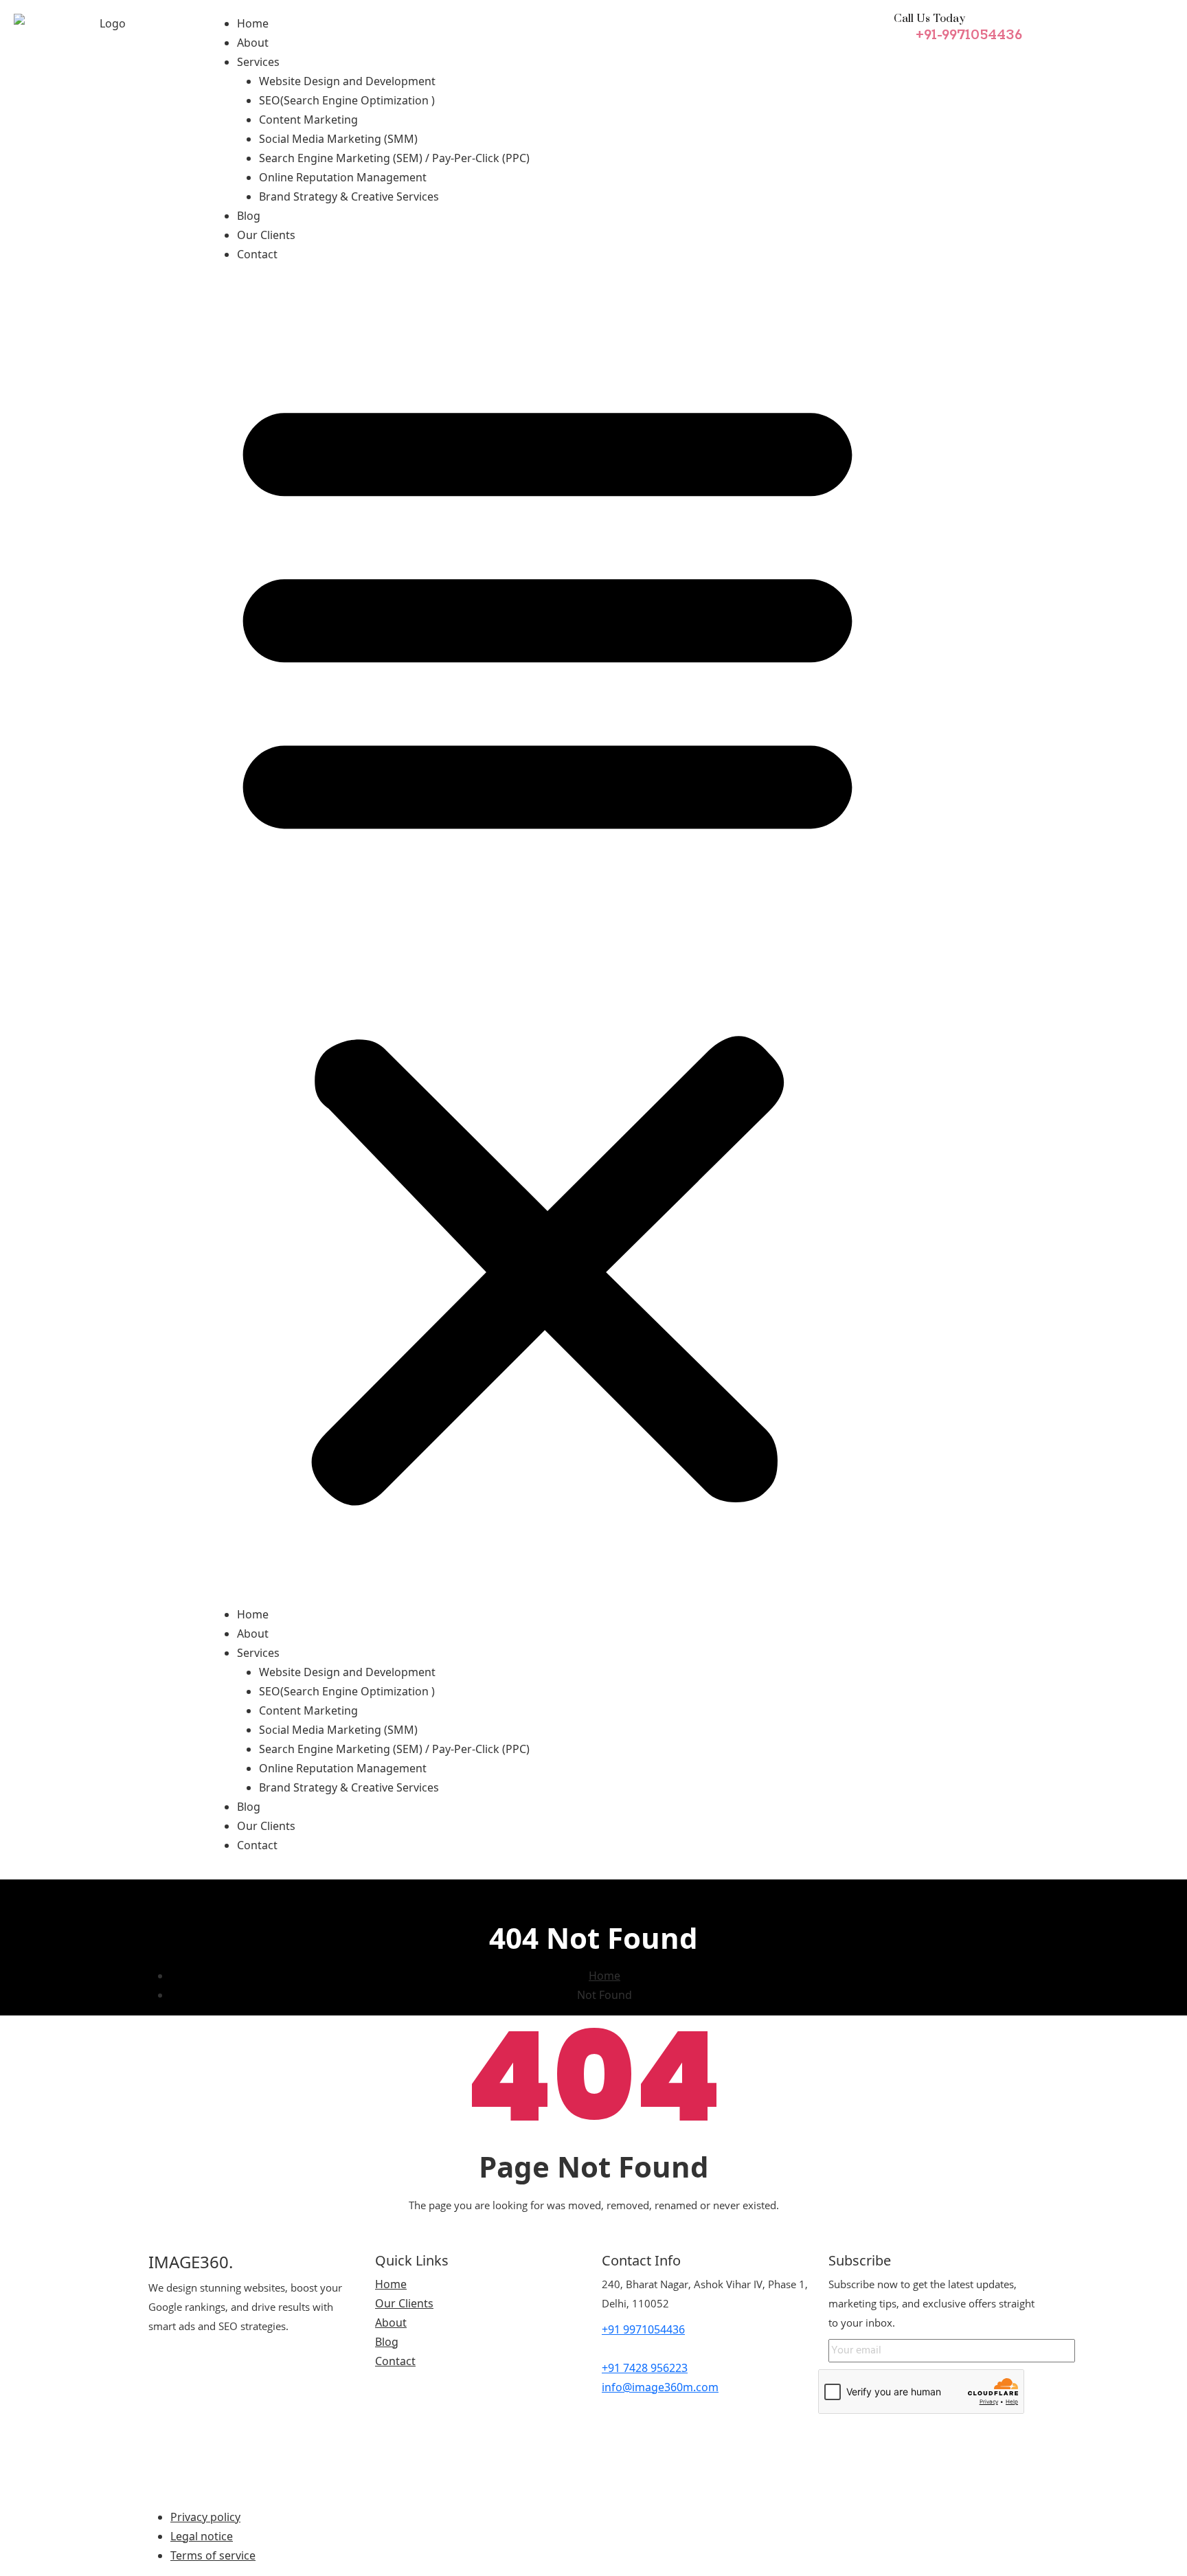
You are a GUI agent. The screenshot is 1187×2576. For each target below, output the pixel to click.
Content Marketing (308, 120)
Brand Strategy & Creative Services (349, 196)
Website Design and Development (347, 81)
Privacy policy (205, 2517)
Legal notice (202, 2536)
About (253, 43)
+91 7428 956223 (645, 2368)
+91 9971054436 (643, 2329)
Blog (249, 216)
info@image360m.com (660, 2387)
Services (258, 62)
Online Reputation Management (343, 177)
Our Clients (266, 235)
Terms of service (213, 2555)
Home (253, 23)
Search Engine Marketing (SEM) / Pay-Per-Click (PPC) (394, 158)
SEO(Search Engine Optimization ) (347, 100)
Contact (257, 254)
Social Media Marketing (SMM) (338, 139)
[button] (547, 940)
